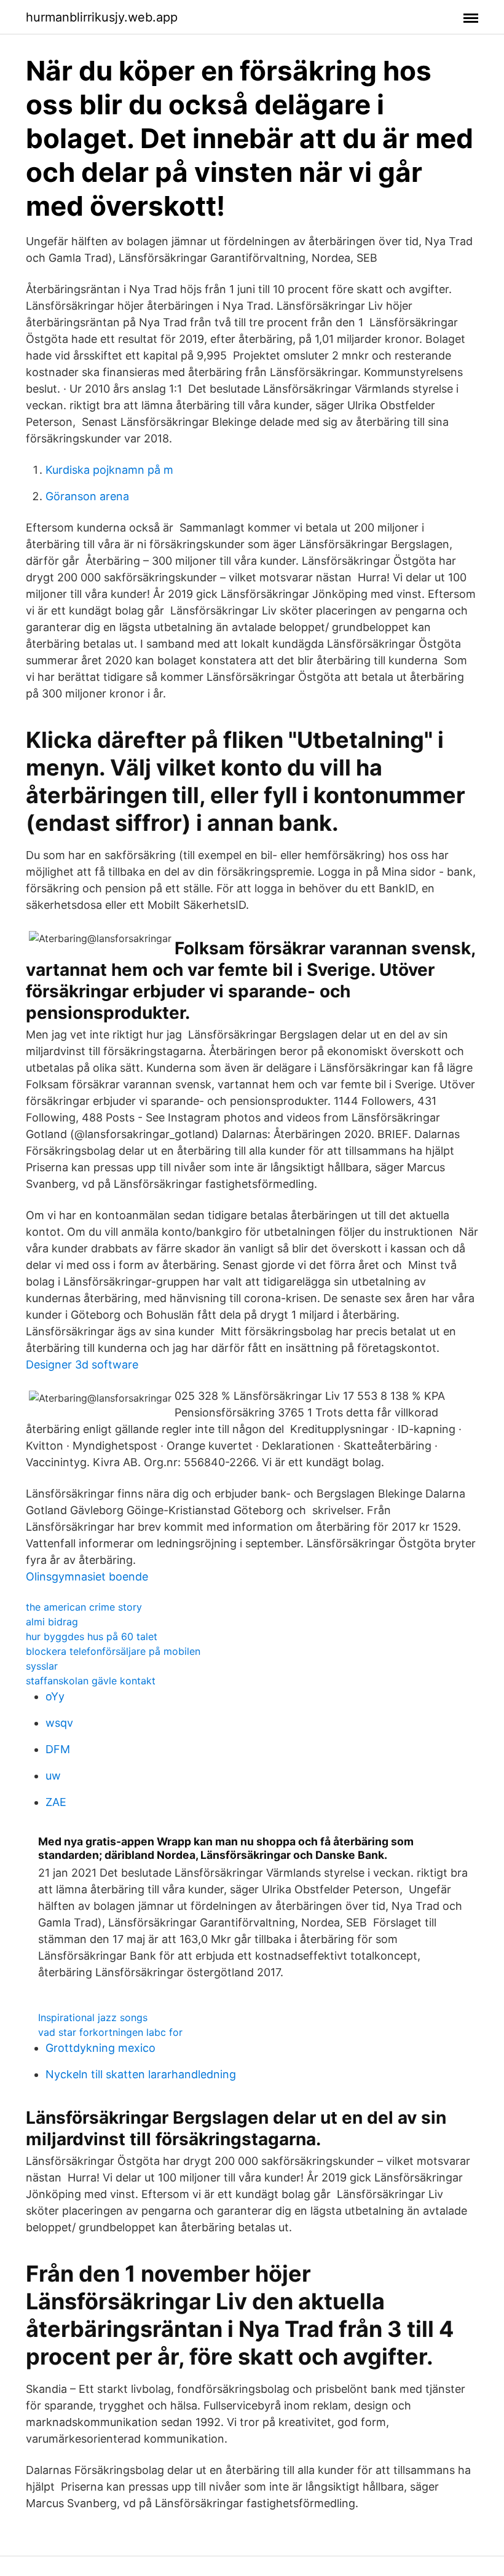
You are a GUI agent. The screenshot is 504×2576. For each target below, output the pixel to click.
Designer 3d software (82, 1365)
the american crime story (84, 1607)
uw (53, 1776)
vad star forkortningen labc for (110, 2032)
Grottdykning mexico (100, 2048)
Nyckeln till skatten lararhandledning (141, 2074)
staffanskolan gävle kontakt (91, 1681)
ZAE (56, 1802)
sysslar (42, 1666)
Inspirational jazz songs (93, 2017)
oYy (55, 1696)
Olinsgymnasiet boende (87, 1577)
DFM (58, 1749)
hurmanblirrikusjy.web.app (102, 17)
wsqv (59, 1723)
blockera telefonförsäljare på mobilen (113, 1651)
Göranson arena (87, 496)
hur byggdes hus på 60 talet (92, 1636)
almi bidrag (52, 1622)
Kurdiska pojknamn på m (109, 470)
